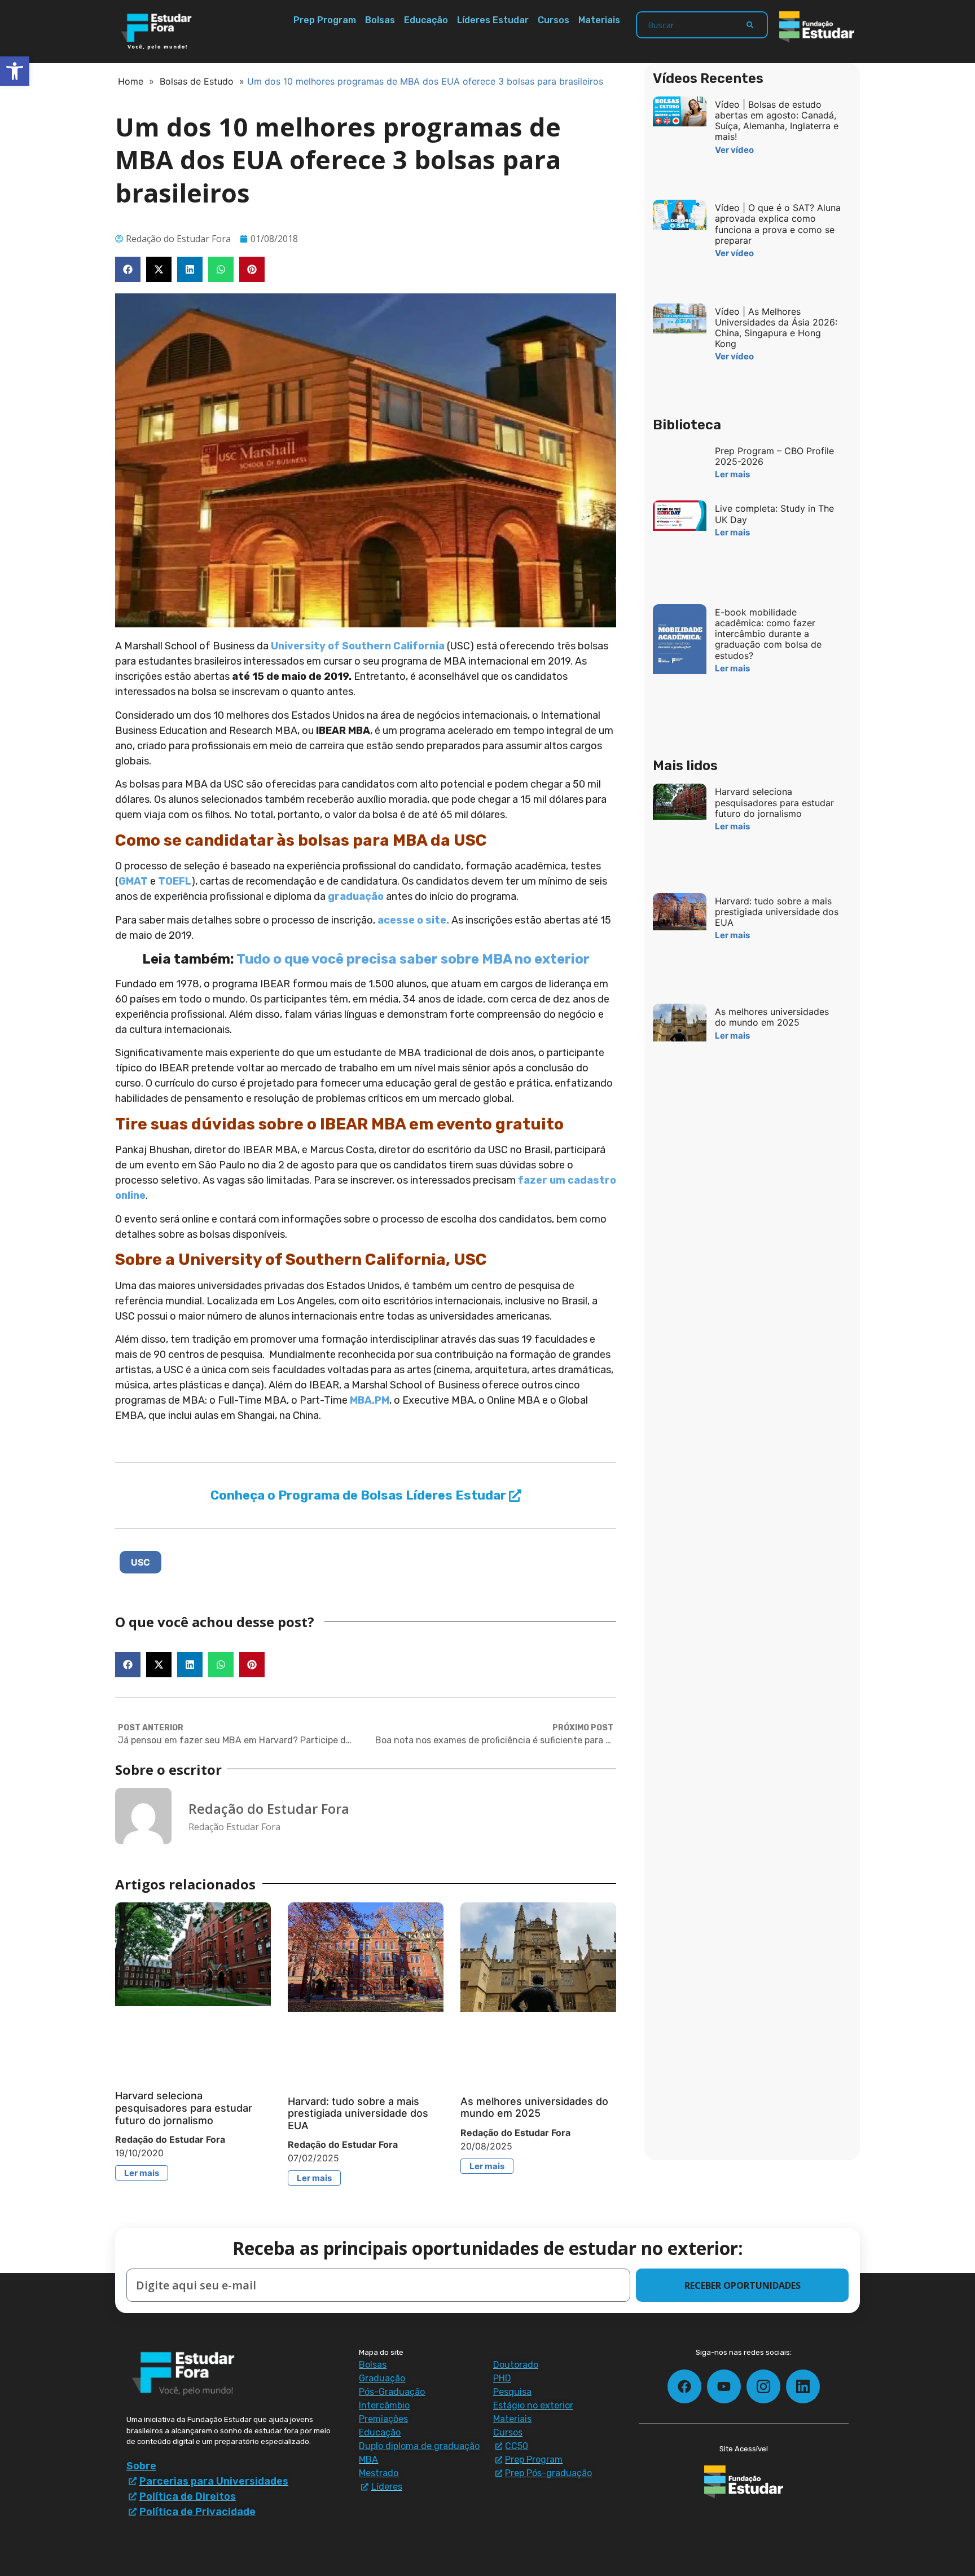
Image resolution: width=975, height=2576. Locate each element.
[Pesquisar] (750, 25)
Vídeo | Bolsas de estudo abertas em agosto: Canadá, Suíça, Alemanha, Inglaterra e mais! (777, 121)
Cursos (554, 20)
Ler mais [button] (142, 2173)
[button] (128, 269)
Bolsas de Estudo (197, 81)
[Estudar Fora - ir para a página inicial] (158, 32)
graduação (356, 896)
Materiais (599, 20)
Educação (426, 20)
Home (131, 81)
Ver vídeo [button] (734, 150)
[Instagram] (763, 2386)
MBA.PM (370, 1400)
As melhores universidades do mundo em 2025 (534, 2107)
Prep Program (325, 20)
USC (140, 1562)
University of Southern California (358, 646)
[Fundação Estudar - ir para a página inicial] (817, 27)
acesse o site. (413, 920)
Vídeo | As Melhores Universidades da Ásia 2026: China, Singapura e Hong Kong (776, 328)
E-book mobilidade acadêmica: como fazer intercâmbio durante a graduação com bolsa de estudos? (768, 634)
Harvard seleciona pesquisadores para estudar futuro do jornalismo (184, 2108)
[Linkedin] (803, 2386)
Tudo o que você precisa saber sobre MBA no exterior (413, 959)
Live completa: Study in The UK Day (774, 514)
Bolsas (380, 20)
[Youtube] (724, 2386)
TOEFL (175, 881)
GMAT (134, 881)
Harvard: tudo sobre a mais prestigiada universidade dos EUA (358, 2113)
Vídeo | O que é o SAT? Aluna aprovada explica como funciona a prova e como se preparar (778, 224)
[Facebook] (684, 2386)
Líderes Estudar (493, 20)
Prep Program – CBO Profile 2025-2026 (774, 456)
